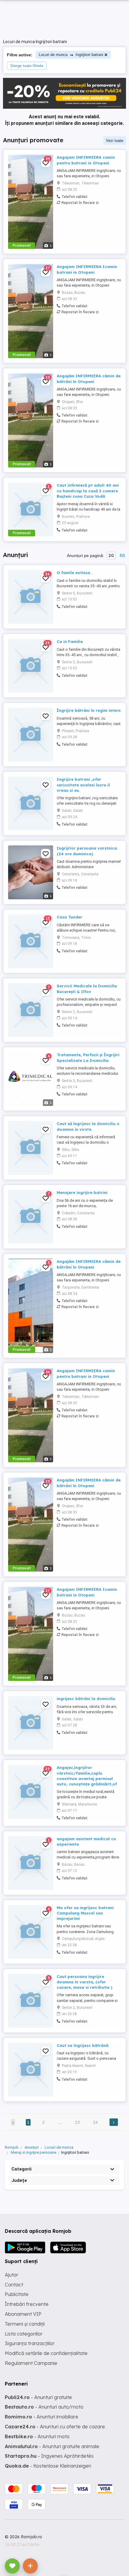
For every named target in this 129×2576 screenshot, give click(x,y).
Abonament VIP (23, 2314)
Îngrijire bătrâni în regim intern (89, 710)
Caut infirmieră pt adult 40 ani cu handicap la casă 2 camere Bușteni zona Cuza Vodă (88, 491)
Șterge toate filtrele (27, 66)
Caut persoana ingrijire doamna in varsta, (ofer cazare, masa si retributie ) (84, 1982)
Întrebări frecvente (27, 2304)
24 (95, 2122)
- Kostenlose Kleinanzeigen (48, 2466)
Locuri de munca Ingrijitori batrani (71, 55)
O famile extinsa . (75, 573)
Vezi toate (115, 141)
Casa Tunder (69, 917)
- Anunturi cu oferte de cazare (55, 2427)
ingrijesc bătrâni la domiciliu (86, 1699)
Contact (14, 2285)
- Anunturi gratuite (38, 2397)
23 (77, 2122)
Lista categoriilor (24, 2334)
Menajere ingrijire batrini (82, 1192)
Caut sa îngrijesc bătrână (82, 2045)
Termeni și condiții (25, 2324)
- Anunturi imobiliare (42, 2417)
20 (111, 556)
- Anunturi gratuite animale (52, 2446)
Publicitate (17, 2294)
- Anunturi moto (37, 2436)
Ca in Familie (70, 641)
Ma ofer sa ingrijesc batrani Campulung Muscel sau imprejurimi (85, 1913)
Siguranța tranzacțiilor (30, 2343)
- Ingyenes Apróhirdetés (49, 2456)
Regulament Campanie (31, 2363)
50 (122, 556)
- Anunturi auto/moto (44, 2407)
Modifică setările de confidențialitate (46, 2353)
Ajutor (12, 2275)
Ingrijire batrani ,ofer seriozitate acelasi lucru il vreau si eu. (83, 785)
